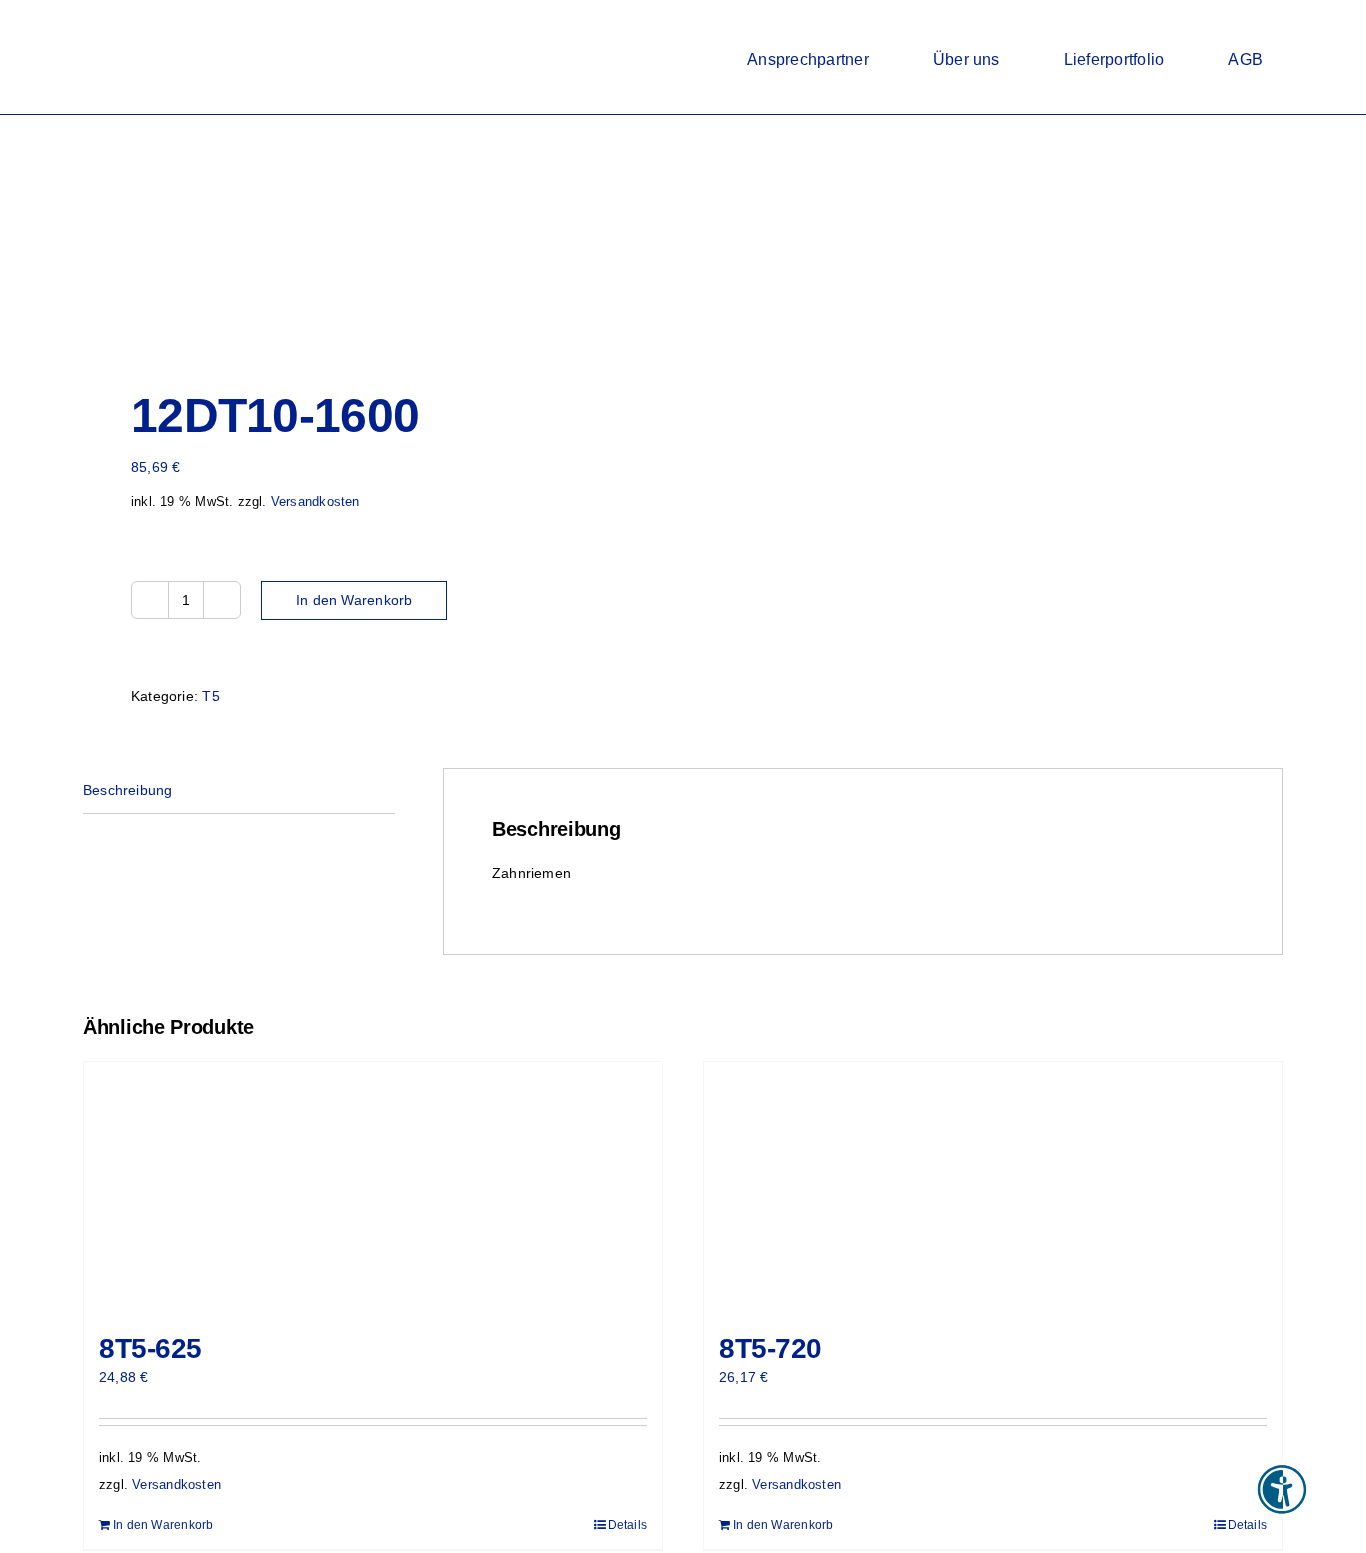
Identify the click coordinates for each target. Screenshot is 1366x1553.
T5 (210, 696)
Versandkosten (315, 502)
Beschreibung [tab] (128, 790)
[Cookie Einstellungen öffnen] (44, 1528)
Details (627, 1525)
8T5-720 (770, 1348)
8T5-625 (150, 1348)
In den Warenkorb (354, 600)
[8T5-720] (993, 1187)
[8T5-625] (373, 1187)
